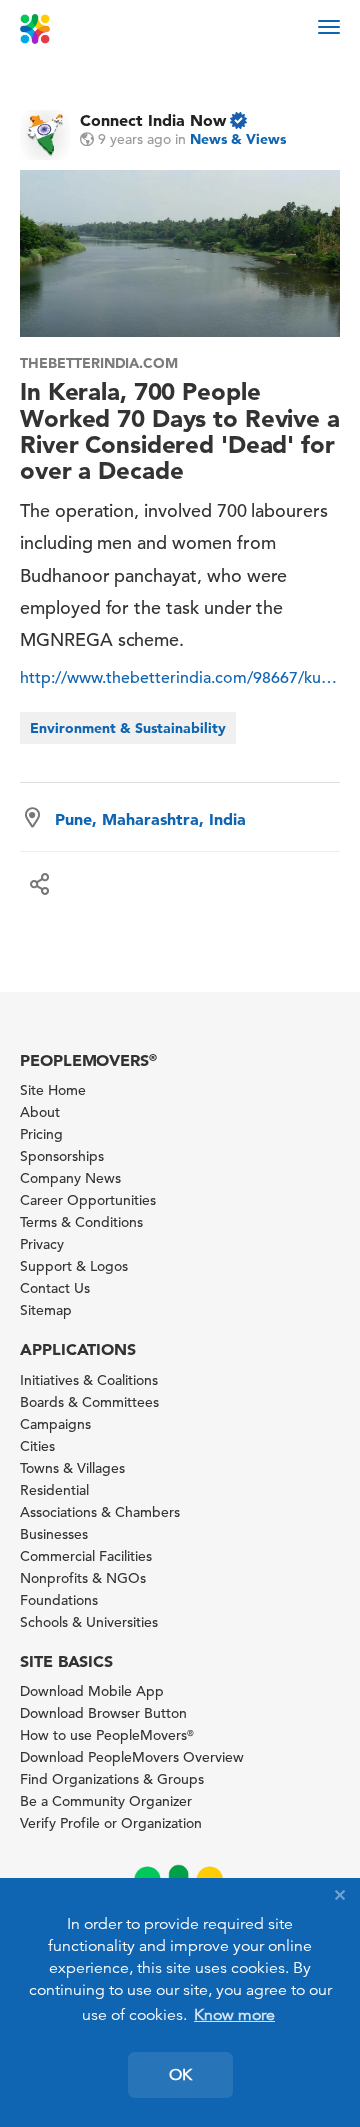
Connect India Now (153, 120)
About (40, 1112)
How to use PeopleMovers (107, 1735)
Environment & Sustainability (128, 728)
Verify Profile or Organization (111, 1823)
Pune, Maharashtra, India (150, 819)
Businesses (54, 1534)
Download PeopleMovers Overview (132, 1757)
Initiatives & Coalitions (89, 1380)
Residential (54, 1490)
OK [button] (180, 2075)
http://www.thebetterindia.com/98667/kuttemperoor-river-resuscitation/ (180, 678)
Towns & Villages (72, 1468)
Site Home (53, 1090)
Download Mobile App (92, 1691)
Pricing (41, 1134)
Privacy (42, 1244)
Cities (37, 1446)
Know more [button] (234, 2015)
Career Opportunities (88, 1200)
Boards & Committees (89, 1402)
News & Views (238, 139)
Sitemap (46, 1310)
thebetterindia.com (99, 363)
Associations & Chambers (100, 1512)
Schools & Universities (89, 1622)
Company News (70, 1178)
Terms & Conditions (81, 1222)
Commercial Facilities (86, 1556)
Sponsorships (62, 1156)
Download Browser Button (103, 1713)
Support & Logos (74, 1266)
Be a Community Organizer (106, 1801)
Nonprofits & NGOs (83, 1578)
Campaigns (55, 1424)
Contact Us (55, 1288)
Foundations (59, 1600)
